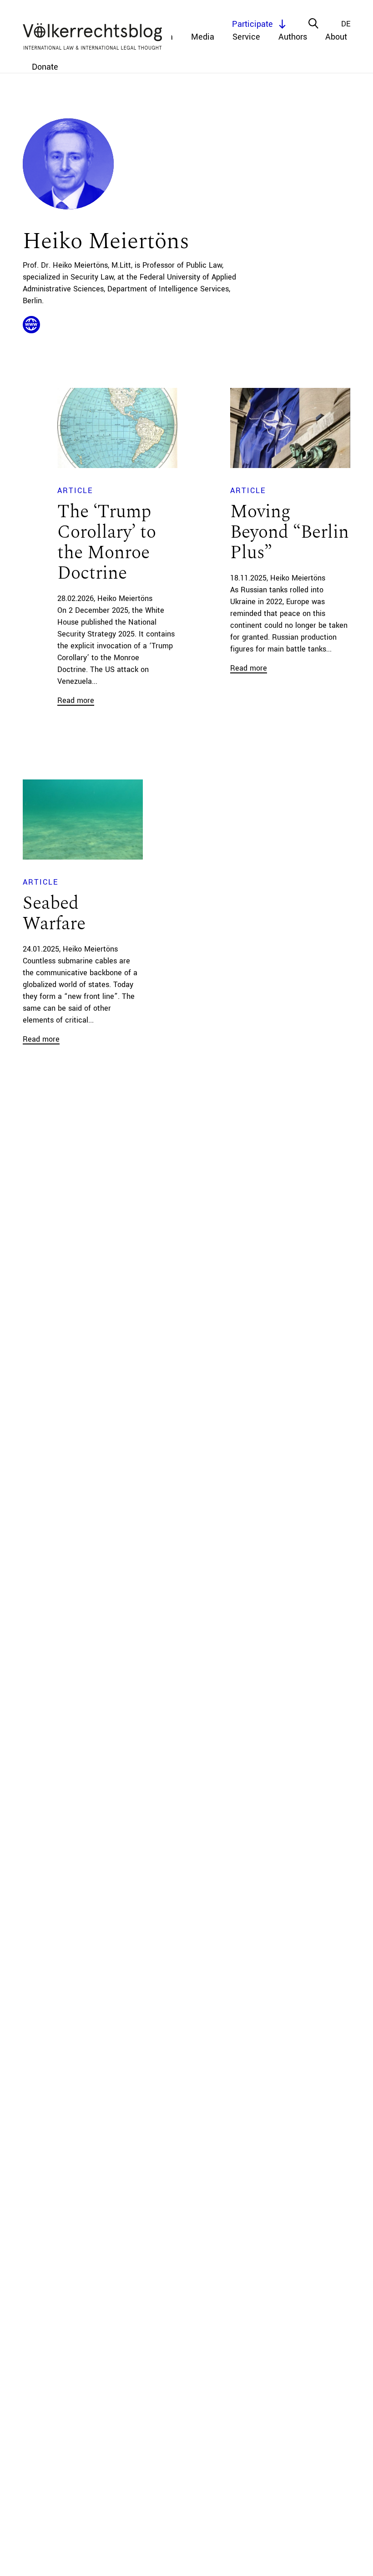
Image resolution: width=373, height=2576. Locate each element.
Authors (293, 37)
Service (246, 37)
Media (203, 37)
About (336, 37)
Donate (45, 67)
